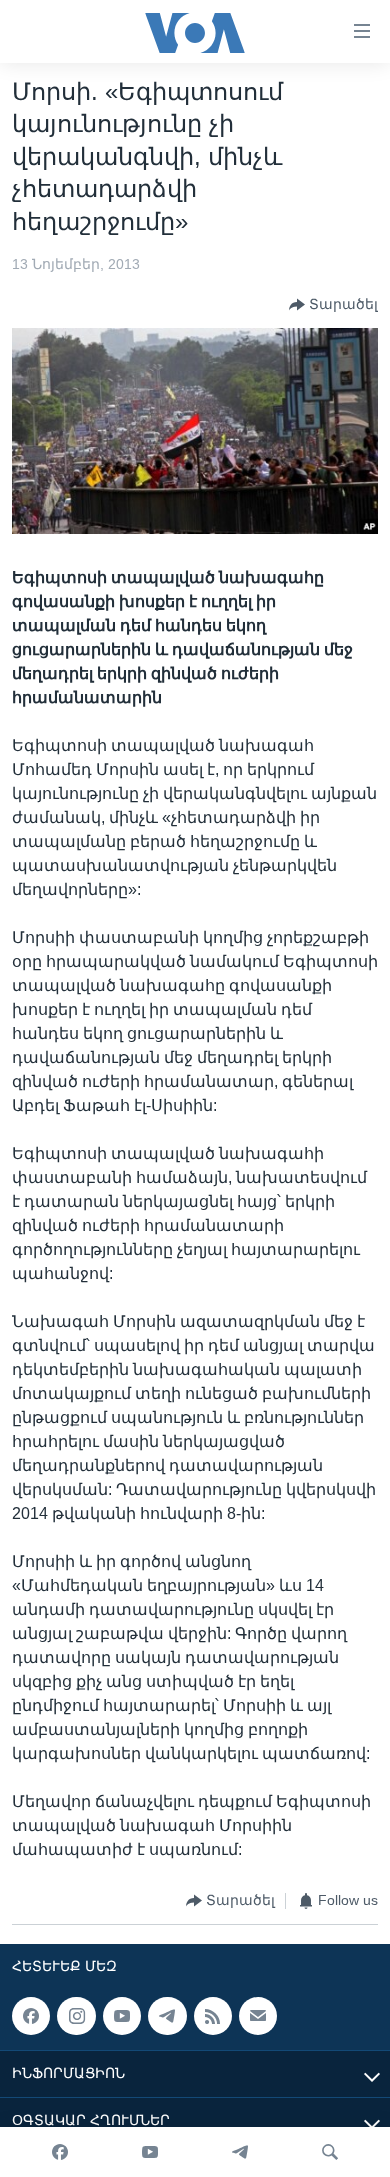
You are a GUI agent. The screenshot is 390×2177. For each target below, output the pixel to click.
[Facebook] (60, 2152)
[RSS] (213, 2016)
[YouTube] (150, 2152)
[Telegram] (240, 2152)
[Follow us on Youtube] (122, 2016)
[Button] (333, 305)
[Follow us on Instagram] (76, 2016)
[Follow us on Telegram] (167, 2016)
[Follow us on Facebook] (31, 2016)
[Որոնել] (330, 2152)
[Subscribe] (258, 2016)
